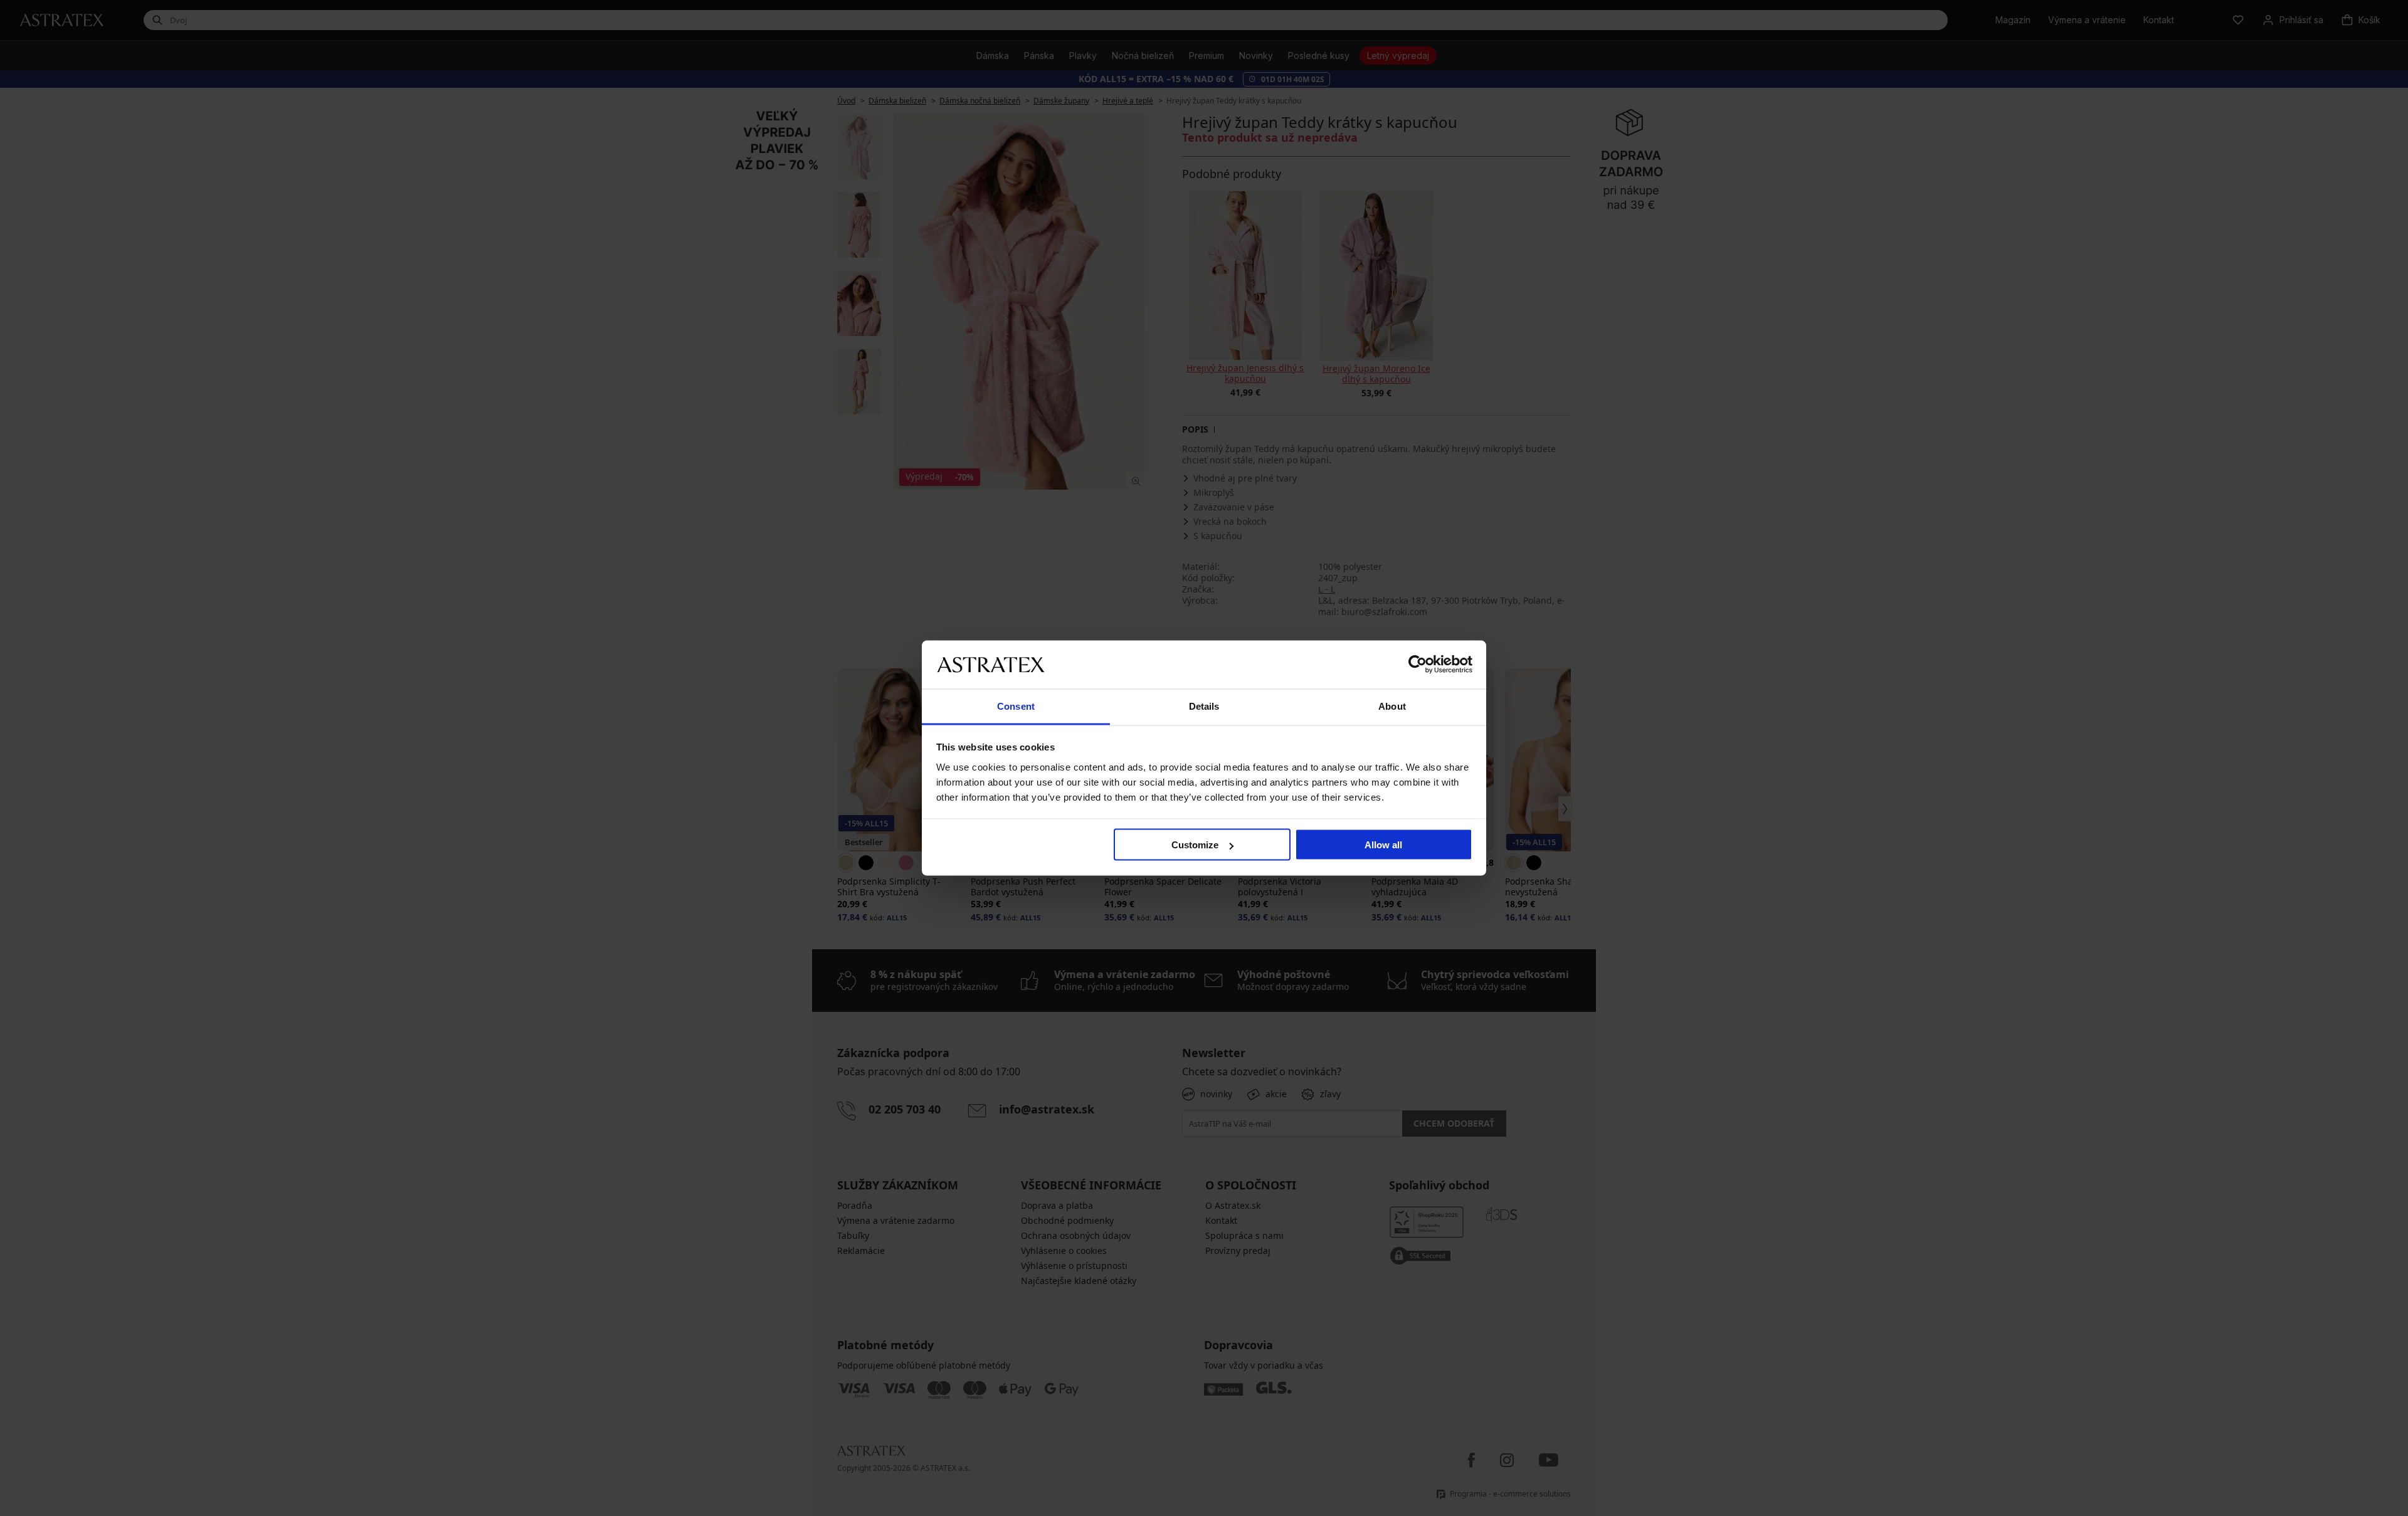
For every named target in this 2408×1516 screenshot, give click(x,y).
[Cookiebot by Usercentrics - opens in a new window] (1418, 665)
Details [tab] (1204, 706)
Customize (1195, 845)
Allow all (1383, 845)
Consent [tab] (1016, 706)
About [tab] (1392, 706)
